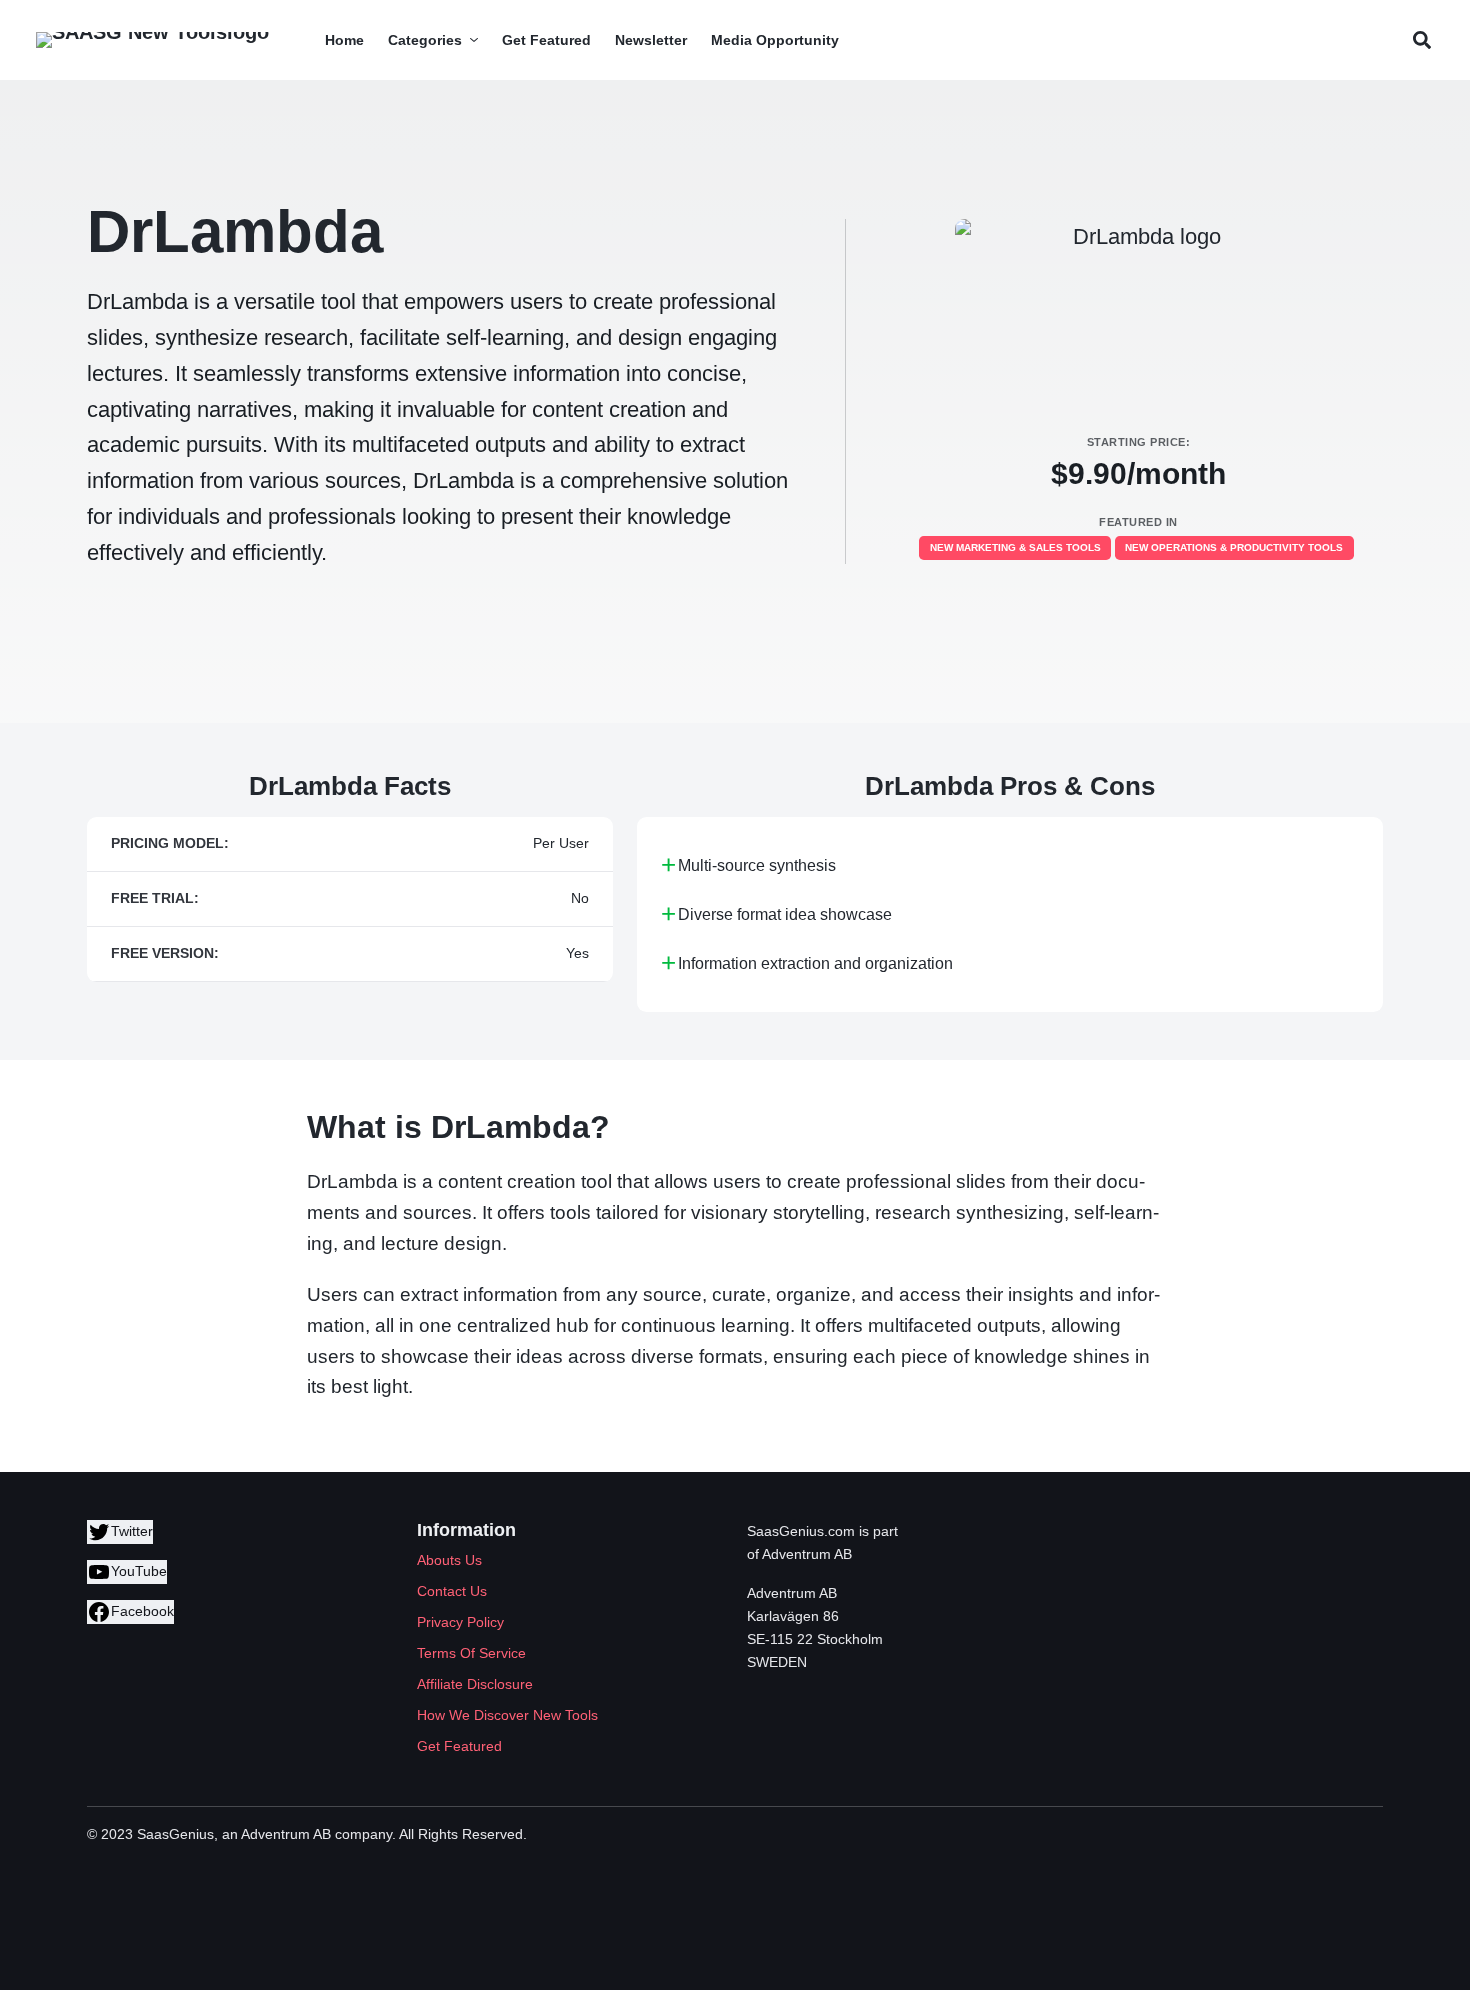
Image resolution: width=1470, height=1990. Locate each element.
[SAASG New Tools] (152, 40)
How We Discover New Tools (507, 1715)
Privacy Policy (460, 1622)
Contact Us (452, 1591)
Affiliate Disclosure (475, 1684)
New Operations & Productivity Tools (1234, 547)
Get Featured (459, 1746)
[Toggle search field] (1421, 40)
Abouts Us (449, 1560)
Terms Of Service (471, 1653)
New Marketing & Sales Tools (1015, 547)
